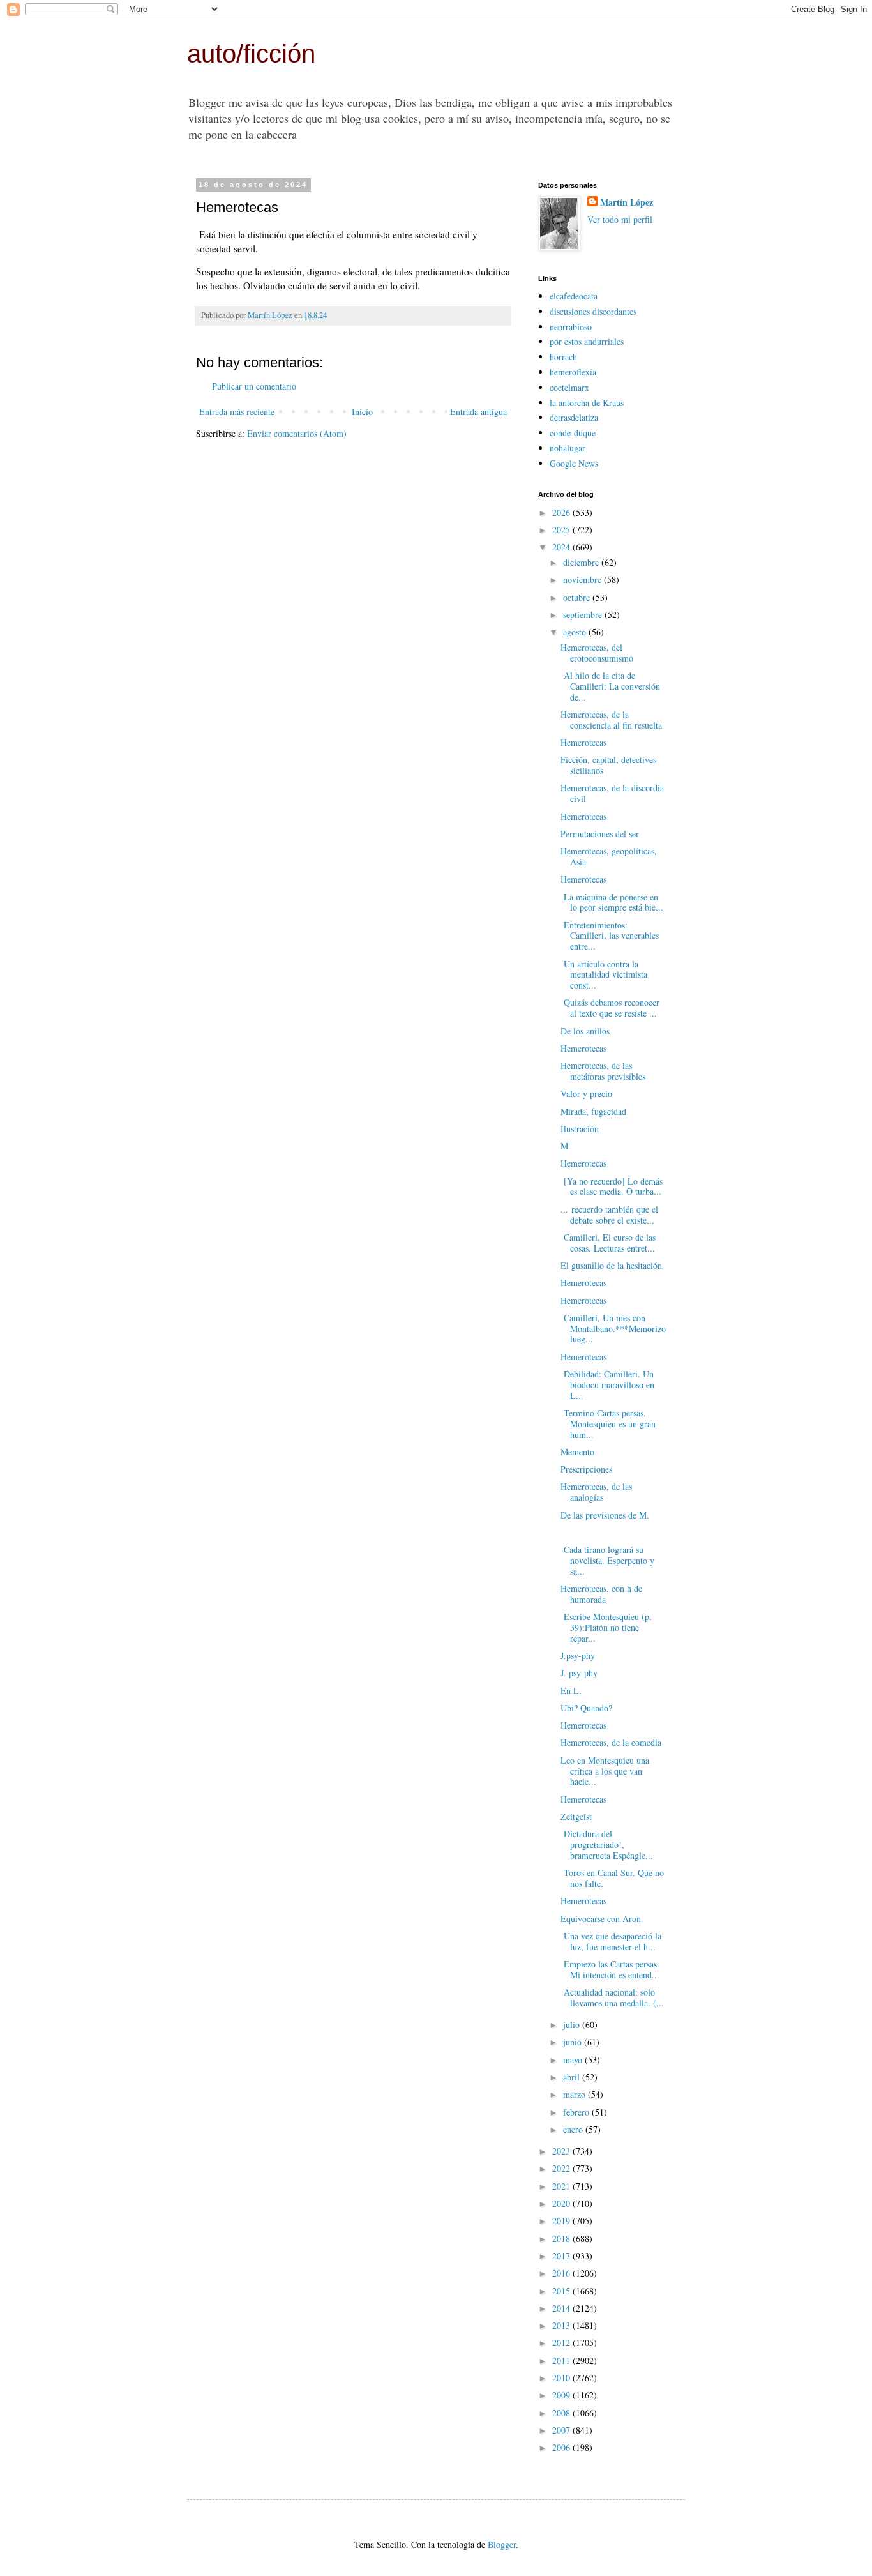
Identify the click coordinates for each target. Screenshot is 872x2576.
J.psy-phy (578, 1655)
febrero (577, 2112)
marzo (575, 2094)
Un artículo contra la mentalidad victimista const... (604, 975)
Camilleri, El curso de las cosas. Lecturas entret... (608, 1243)
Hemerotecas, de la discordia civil (612, 793)
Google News (574, 463)
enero (574, 2129)
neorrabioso (571, 327)
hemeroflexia (573, 372)
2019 (562, 2221)
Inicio (362, 412)
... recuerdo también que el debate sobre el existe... (609, 1215)
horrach (563, 357)
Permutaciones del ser (600, 834)
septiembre (584, 615)
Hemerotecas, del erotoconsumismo (597, 653)
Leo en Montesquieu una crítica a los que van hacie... (605, 1771)
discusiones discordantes (593, 311)
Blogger (502, 2544)
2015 (562, 2291)
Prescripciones (586, 1469)
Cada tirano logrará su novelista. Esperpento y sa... (607, 1560)
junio (574, 2042)
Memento (577, 1452)
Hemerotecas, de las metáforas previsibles (603, 1071)
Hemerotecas (583, 742)
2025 (562, 530)
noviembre (583, 580)
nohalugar (568, 448)
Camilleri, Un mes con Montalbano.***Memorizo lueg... (613, 1329)
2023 (562, 2151)
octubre (578, 597)
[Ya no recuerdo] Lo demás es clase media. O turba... (612, 1186)
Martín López (627, 202)
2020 (562, 2203)
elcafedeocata (574, 296)
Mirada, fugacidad (593, 1111)
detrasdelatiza (574, 417)
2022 (562, 2168)
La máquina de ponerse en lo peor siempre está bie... (612, 902)
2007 (562, 2430)
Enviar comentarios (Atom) (297, 433)
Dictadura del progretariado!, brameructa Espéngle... (607, 1845)
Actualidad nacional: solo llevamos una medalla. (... (612, 1997)
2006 (562, 2447)
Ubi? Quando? (586, 1708)
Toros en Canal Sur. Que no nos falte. (612, 1878)
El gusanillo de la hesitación (611, 1265)
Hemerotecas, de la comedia (611, 1742)
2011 (562, 2360)
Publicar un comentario (254, 386)
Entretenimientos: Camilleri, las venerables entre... (610, 936)
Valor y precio (586, 1094)
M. (566, 1146)
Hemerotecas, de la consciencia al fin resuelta (611, 720)
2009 (562, 2395)
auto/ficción (251, 54)
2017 (562, 2256)
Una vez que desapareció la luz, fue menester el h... (611, 1941)
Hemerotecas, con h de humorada (601, 1594)
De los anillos (585, 1031)
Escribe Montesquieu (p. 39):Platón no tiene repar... (606, 1627)
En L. (571, 1691)
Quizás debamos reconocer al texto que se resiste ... (610, 1008)
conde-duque (573, 433)
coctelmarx (569, 387)
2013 (562, 2325)
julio (573, 2025)
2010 (562, 2378)
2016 (562, 2273)
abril (573, 2077)
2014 (562, 2308)
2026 (562, 512)
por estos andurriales (587, 341)
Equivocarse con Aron (601, 1919)
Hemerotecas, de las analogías (596, 1492)
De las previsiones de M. (605, 1515)
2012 (562, 2343)
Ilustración (580, 1129)
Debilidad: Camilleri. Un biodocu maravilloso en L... (607, 1385)
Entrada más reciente (237, 412)
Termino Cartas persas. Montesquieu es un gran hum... (608, 1424)
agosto (576, 632)
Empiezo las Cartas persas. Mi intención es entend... (610, 1969)
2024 (562, 547)
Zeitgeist (576, 1816)
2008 (562, 2413)
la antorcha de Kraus (587, 403)
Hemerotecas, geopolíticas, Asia (609, 856)
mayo (574, 2060)
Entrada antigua (478, 412)
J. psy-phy (579, 1673)
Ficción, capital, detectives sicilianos (608, 765)
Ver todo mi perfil (620, 219)
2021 (562, 2186)
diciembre (582, 562)
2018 (562, 2239)
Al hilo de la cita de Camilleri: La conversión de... (610, 686)
